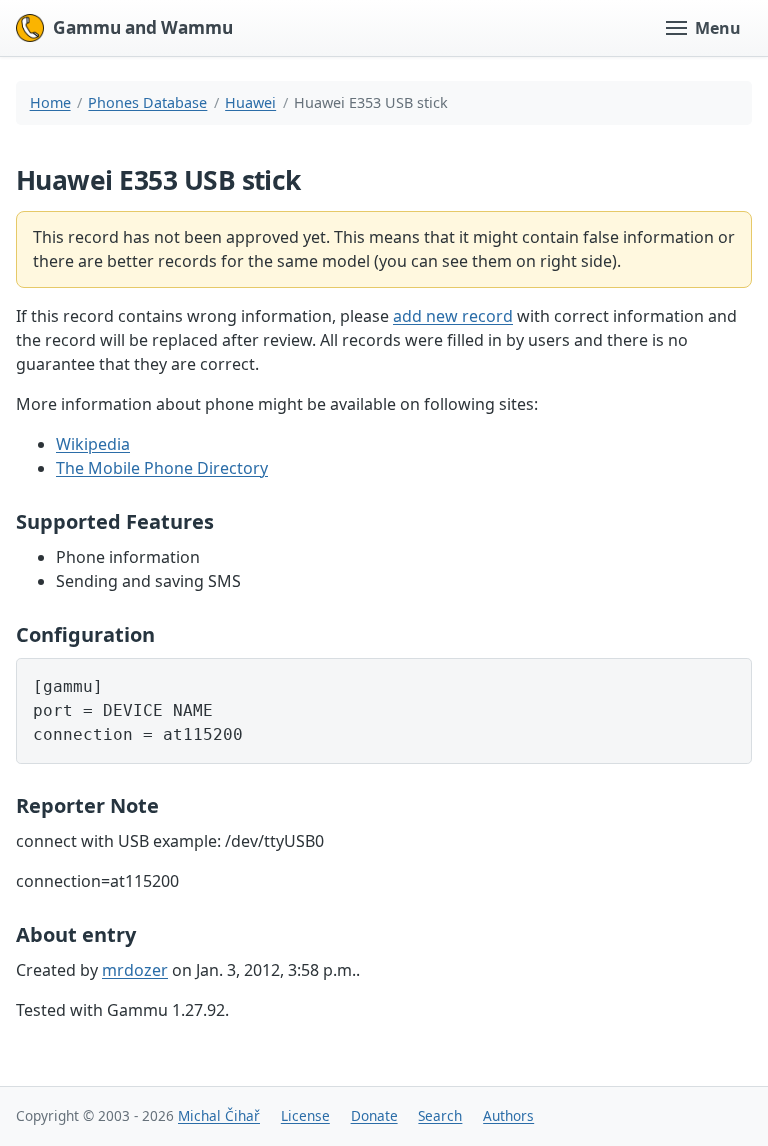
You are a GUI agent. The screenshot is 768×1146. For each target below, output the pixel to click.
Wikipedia (93, 444)
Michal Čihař (219, 1115)
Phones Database (147, 102)
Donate (374, 1115)
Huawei (250, 102)
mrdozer (135, 970)
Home (50, 102)
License (305, 1115)
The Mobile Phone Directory (162, 468)
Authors (508, 1115)
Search (440, 1115)
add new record (453, 316)
